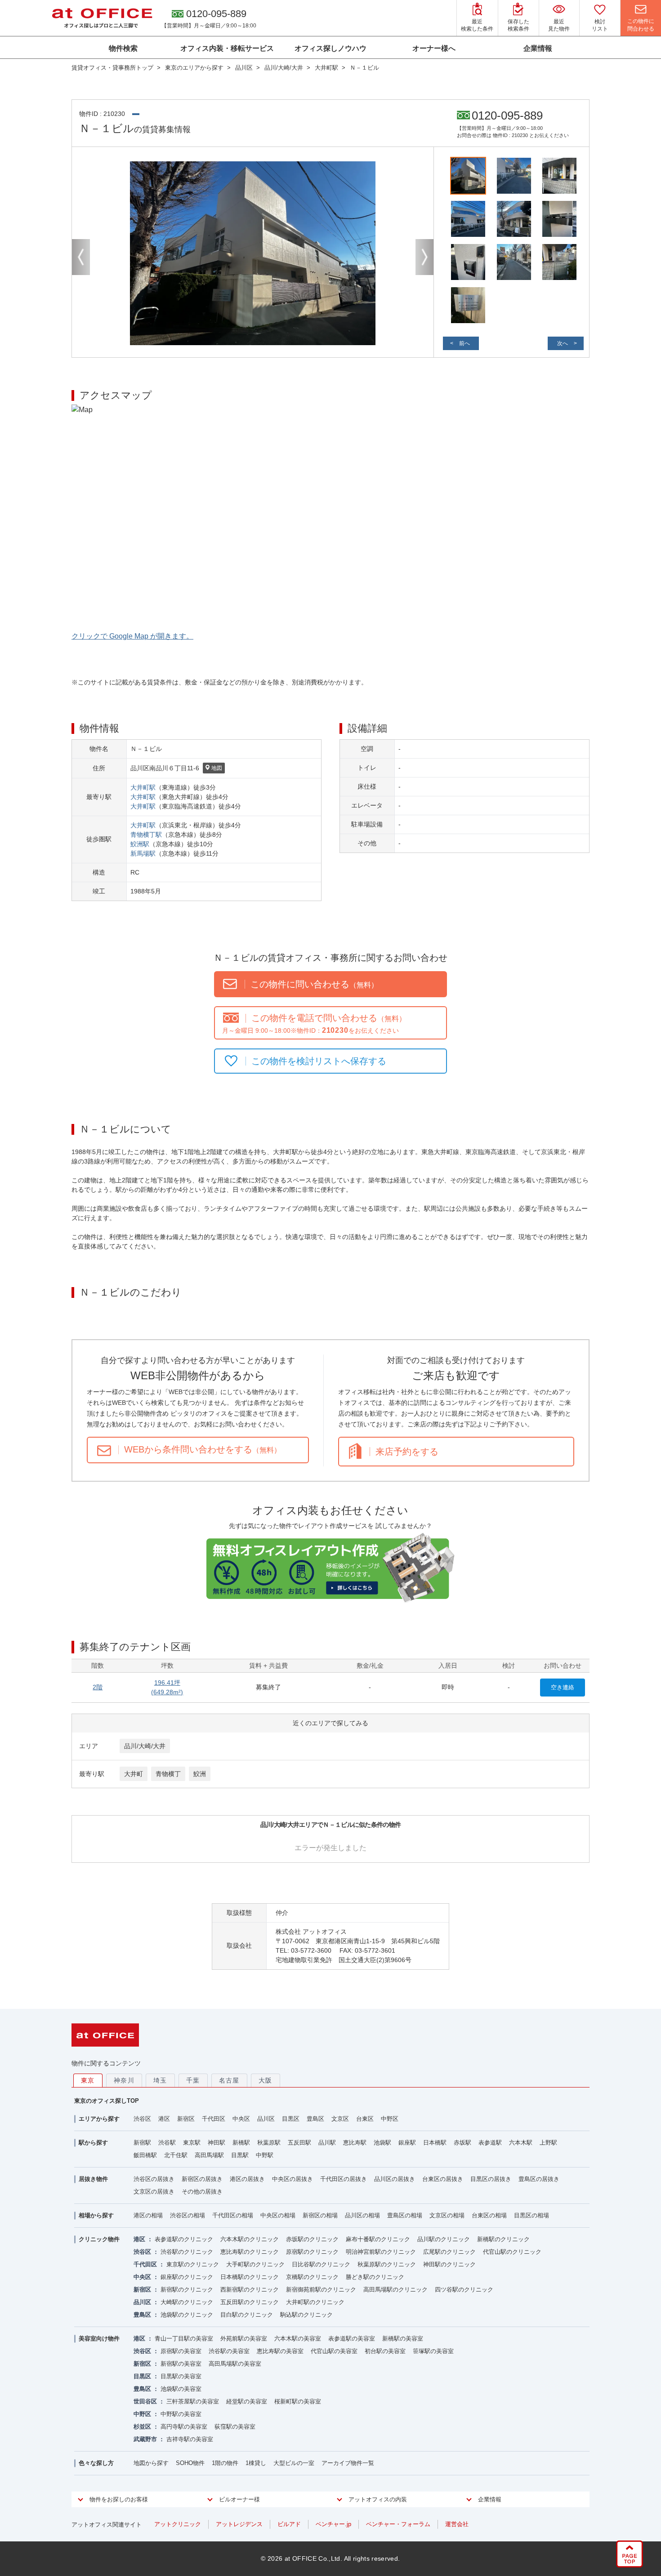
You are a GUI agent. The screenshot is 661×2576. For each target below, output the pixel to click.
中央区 (241, 2119)
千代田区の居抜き (344, 2179)
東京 (88, 2080)
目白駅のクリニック (247, 2315)
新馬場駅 (143, 853)
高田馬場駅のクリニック (395, 2290)
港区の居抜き (247, 2179)
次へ (563, 343)
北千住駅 (176, 2155)
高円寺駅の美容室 (184, 2427)
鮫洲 (200, 1774)
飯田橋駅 (145, 2155)
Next (424, 257)
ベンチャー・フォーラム (398, 2524)
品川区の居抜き (395, 2179)
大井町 (134, 1774)
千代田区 (214, 2119)
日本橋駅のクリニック (250, 2277)
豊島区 (315, 2119)
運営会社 (457, 2524)
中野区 (390, 2119)
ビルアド (289, 2524)
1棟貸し (256, 2463)
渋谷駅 (167, 2143)
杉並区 (142, 2427)
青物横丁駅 (146, 835)
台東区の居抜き (443, 2179)
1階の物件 (225, 2463)
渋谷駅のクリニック (187, 2252)
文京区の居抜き (154, 2192)
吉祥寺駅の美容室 (190, 2439)
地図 (217, 768)
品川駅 (327, 2143)
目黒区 (291, 2119)
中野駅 (265, 2155)
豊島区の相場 (405, 2215)
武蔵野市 (145, 2439)
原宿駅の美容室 (181, 2351)
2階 (98, 1687)
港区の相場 (148, 2215)
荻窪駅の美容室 (235, 2427)
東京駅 (192, 2143)
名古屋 (229, 2080)
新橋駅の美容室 (403, 2338)
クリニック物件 (99, 2239)
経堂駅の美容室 (247, 2401)
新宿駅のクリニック (187, 2290)
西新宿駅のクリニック (250, 2290)
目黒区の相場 (531, 2215)
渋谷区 (142, 2119)
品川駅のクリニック (444, 2239)
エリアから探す (99, 2119)
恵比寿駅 (355, 2143)
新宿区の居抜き (202, 2179)
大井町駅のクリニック (315, 2302)
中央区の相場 (278, 2215)
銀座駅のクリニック (187, 2277)
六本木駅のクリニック (250, 2239)
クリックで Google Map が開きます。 (132, 636)
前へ (464, 343)
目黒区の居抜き (491, 2179)
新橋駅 (241, 2143)
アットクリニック (178, 2524)
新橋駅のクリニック (503, 2239)
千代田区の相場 (233, 2215)
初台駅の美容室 (385, 2351)
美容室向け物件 (99, 2338)
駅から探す (93, 2143)
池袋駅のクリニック (187, 2315)
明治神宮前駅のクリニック (381, 2252)
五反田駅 (299, 2143)
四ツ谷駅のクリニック (464, 2290)
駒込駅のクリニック (306, 2315)
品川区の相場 (362, 2215)
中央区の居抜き (293, 2179)
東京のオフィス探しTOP (107, 2101)
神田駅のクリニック (449, 2264)
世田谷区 (145, 2401)
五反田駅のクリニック (250, 2302)
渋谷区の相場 (188, 2215)
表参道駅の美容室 (352, 2338)
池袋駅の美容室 (181, 2389)
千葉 (193, 2080)
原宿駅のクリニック (312, 2252)
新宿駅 (142, 2143)
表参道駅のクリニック (184, 2239)
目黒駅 (240, 2155)
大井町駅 (143, 787)
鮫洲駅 (140, 844)
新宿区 (186, 2119)
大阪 (266, 2080)
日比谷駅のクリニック (321, 2264)
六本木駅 (521, 2143)
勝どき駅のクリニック (375, 2277)
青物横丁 (168, 1774)
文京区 (340, 2119)
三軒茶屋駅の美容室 (193, 2401)
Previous (81, 257)
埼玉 (160, 2080)
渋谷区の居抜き (154, 2179)
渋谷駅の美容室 (229, 2351)
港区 (164, 2119)
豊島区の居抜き (539, 2179)
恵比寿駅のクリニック (250, 2252)
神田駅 (217, 2143)
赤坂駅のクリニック (312, 2239)
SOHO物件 (190, 2463)
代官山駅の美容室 (334, 2351)
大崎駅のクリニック (187, 2302)
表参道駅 (490, 2143)
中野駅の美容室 (181, 2414)
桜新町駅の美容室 (298, 2401)
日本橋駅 (435, 2143)
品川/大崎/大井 (145, 1746)
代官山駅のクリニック (512, 2252)
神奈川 (124, 2080)
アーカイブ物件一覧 (348, 2463)
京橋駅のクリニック (312, 2277)
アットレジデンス (239, 2524)
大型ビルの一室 (294, 2463)
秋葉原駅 (269, 2143)
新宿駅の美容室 (181, 2364)
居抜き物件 (93, 2179)
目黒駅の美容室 (181, 2376)
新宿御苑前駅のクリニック (321, 2290)
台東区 (365, 2119)
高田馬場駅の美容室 (235, 2364)
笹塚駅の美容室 (433, 2351)
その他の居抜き (202, 2192)
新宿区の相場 (320, 2215)
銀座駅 (407, 2143)
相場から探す (96, 2215)
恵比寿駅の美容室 (280, 2351)
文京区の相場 (447, 2215)
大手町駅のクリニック (255, 2264)
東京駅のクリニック (193, 2264)
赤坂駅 (462, 2143)
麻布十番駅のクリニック (378, 2239)
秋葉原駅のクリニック (387, 2264)
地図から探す (151, 2463)
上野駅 (548, 2143)
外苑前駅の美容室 (244, 2338)
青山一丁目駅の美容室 (184, 2338)
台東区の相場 (489, 2215)
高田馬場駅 (209, 2155)
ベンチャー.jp (333, 2524)
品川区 (266, 2119)
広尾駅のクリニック (449, 2252)
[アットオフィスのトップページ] (102, 18)
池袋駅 (382, 2143)
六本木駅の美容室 (298, 2338)
